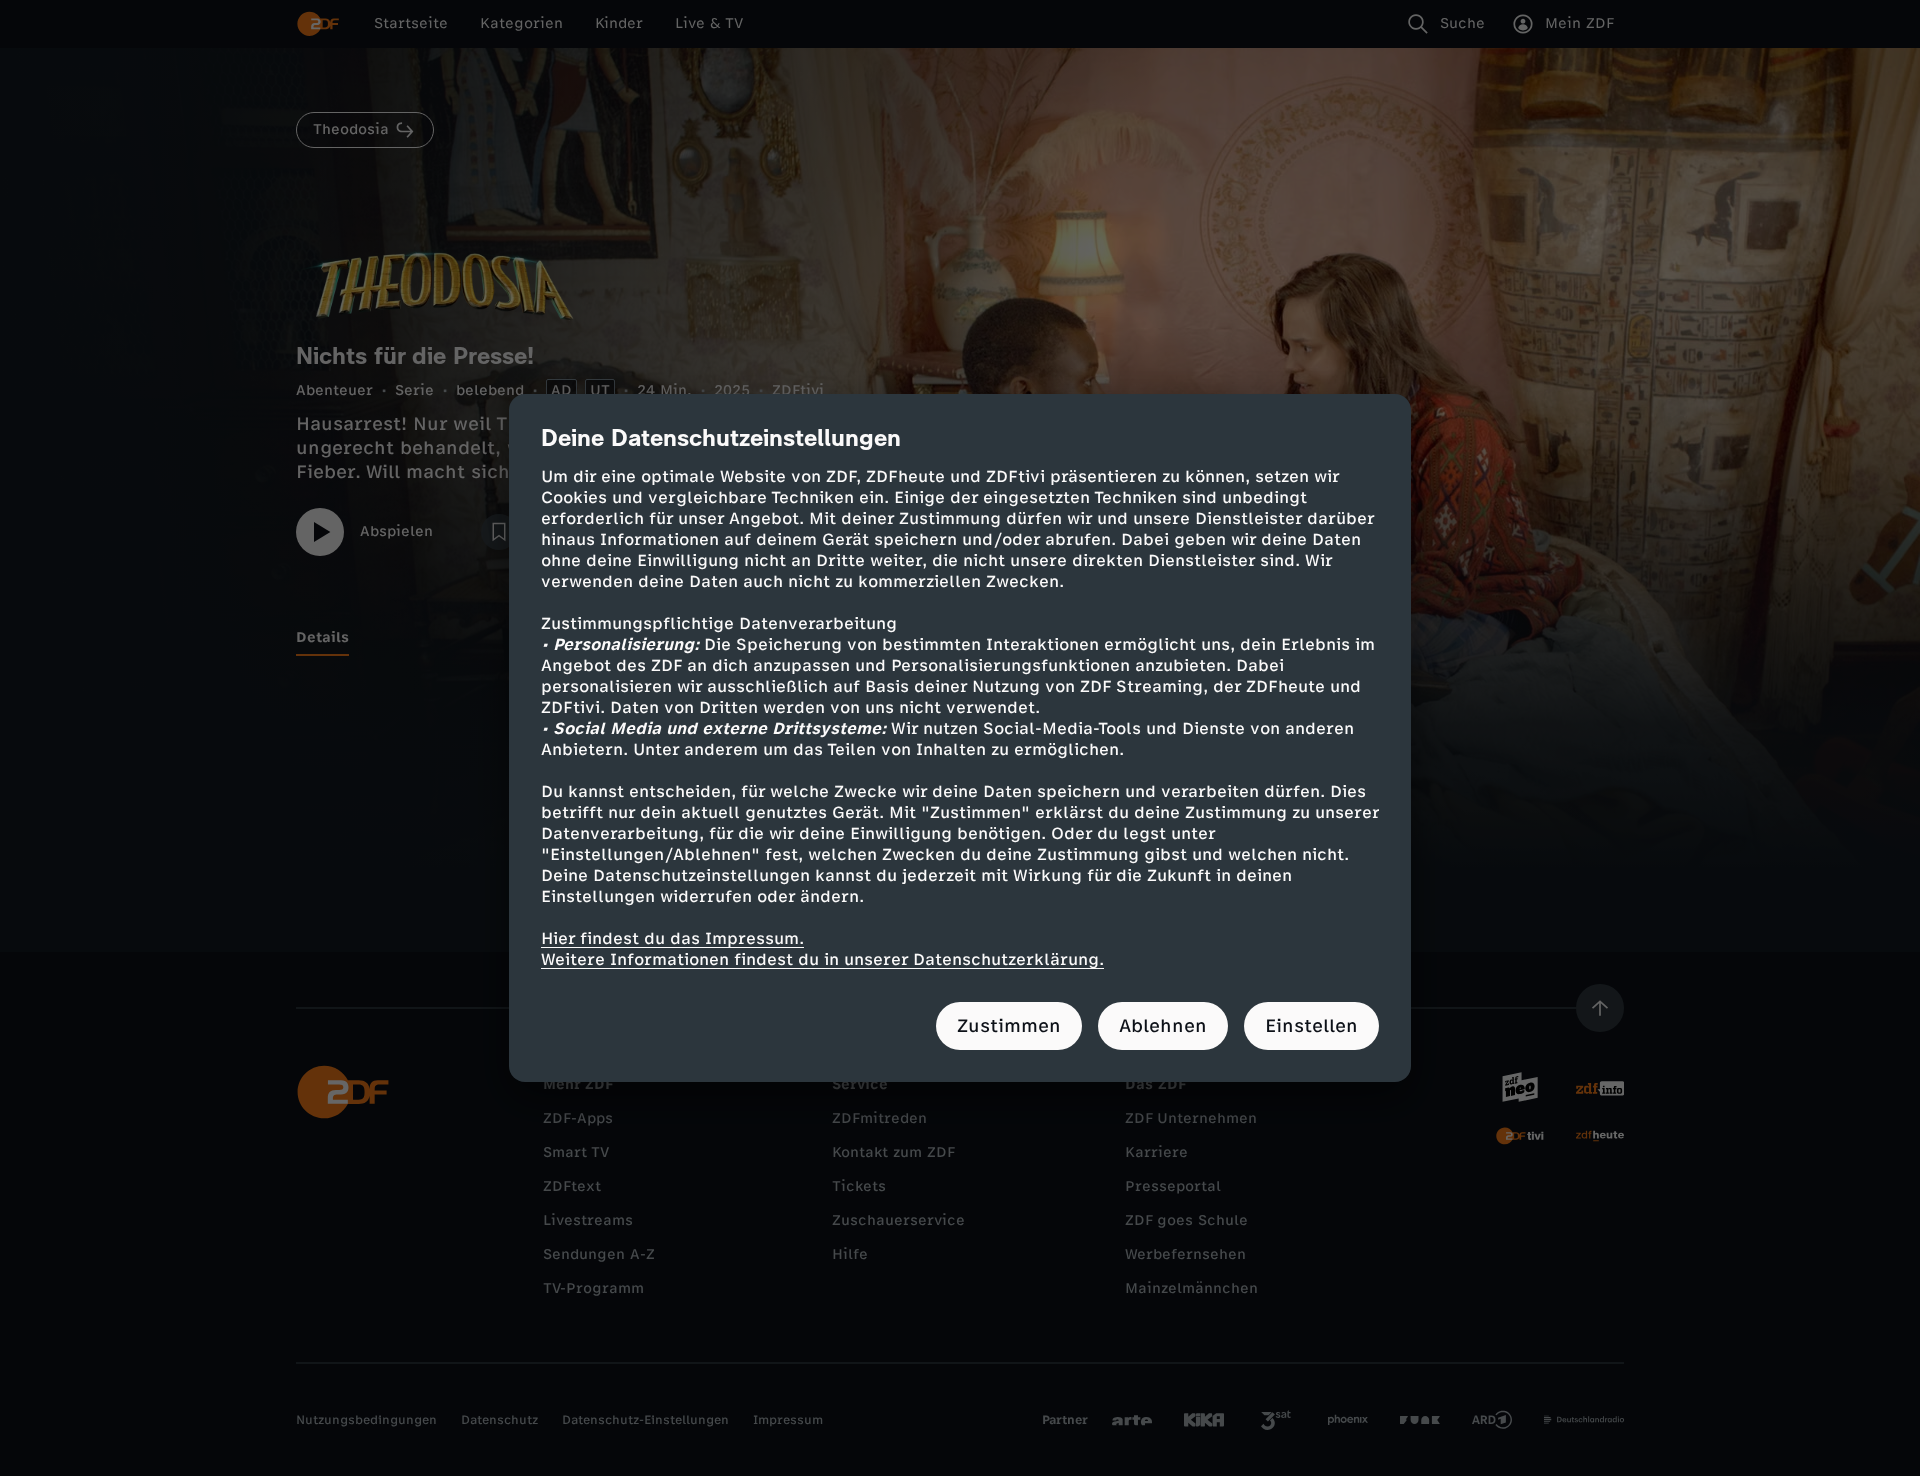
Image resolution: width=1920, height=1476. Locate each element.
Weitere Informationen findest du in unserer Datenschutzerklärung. (822, 959)
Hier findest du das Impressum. (672, 938)
